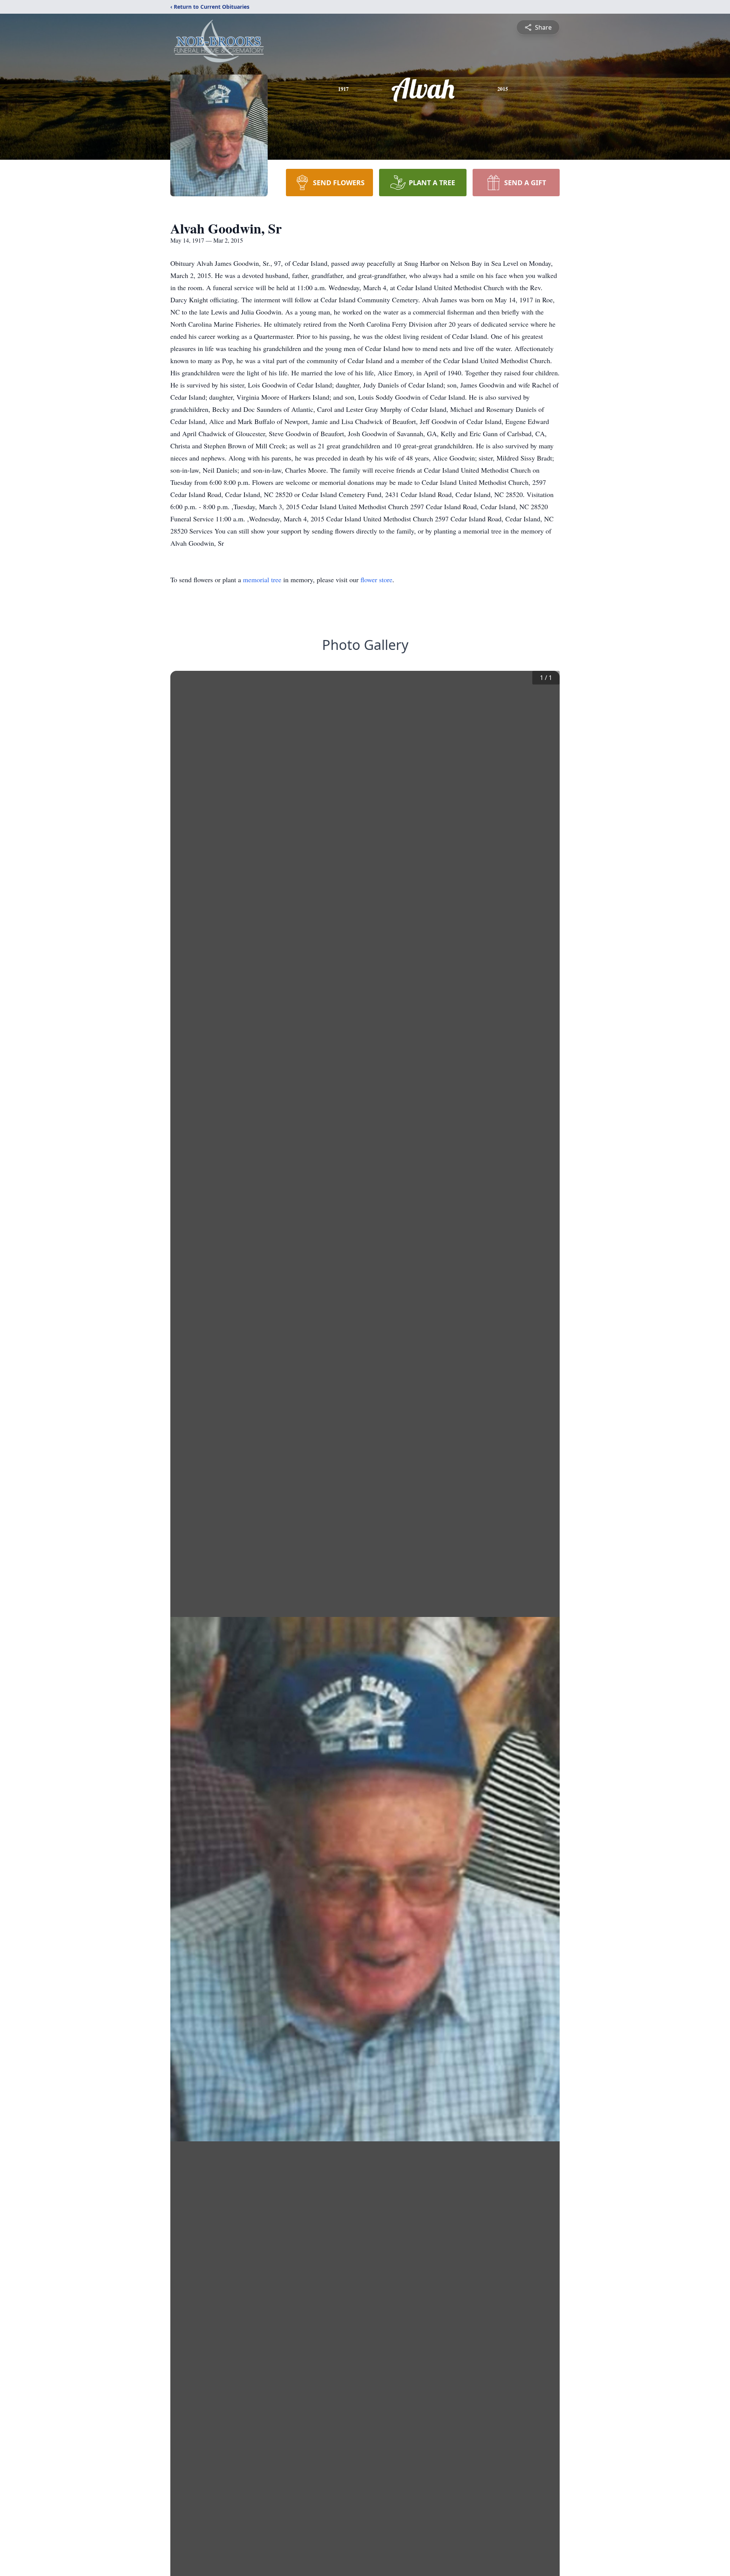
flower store (376, 580)
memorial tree (262, 580)
